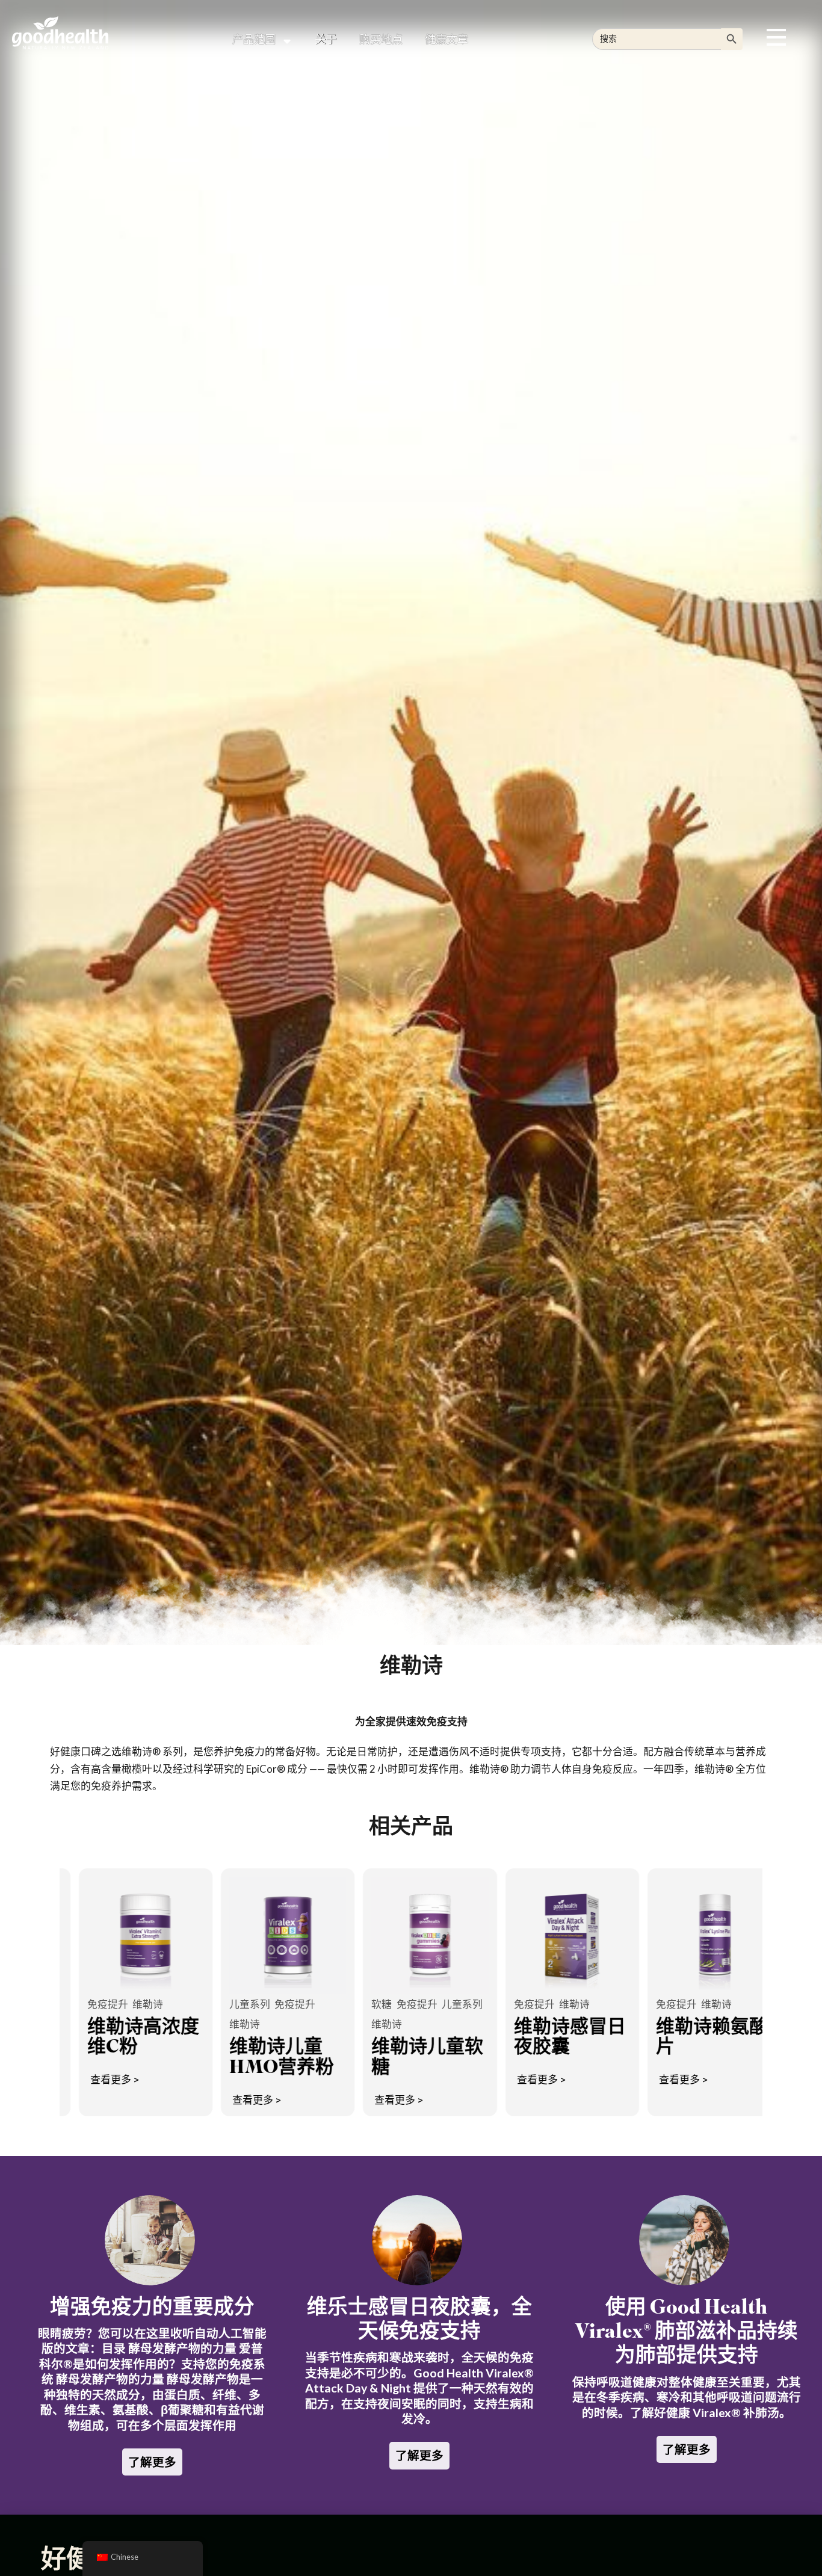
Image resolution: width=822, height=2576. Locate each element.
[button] (776, 37)
